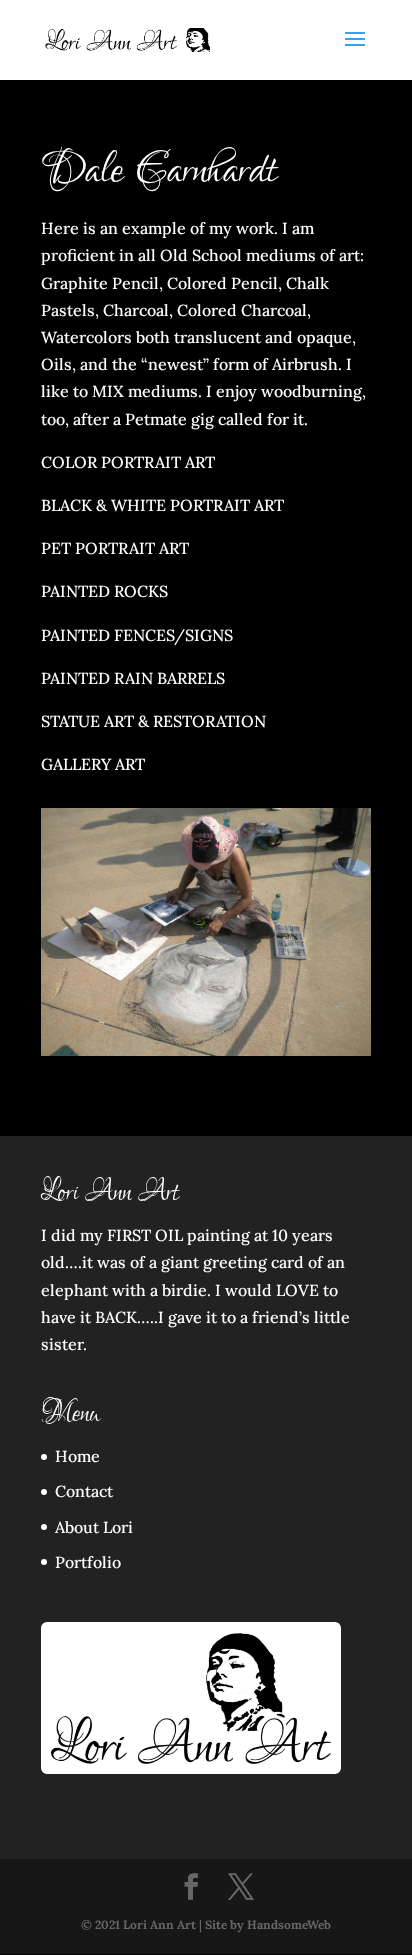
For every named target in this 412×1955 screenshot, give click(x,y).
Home (77, 1456)
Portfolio (88, 1562)
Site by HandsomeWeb (268, 1924)
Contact (84, 1491)
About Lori (94, 1527)
